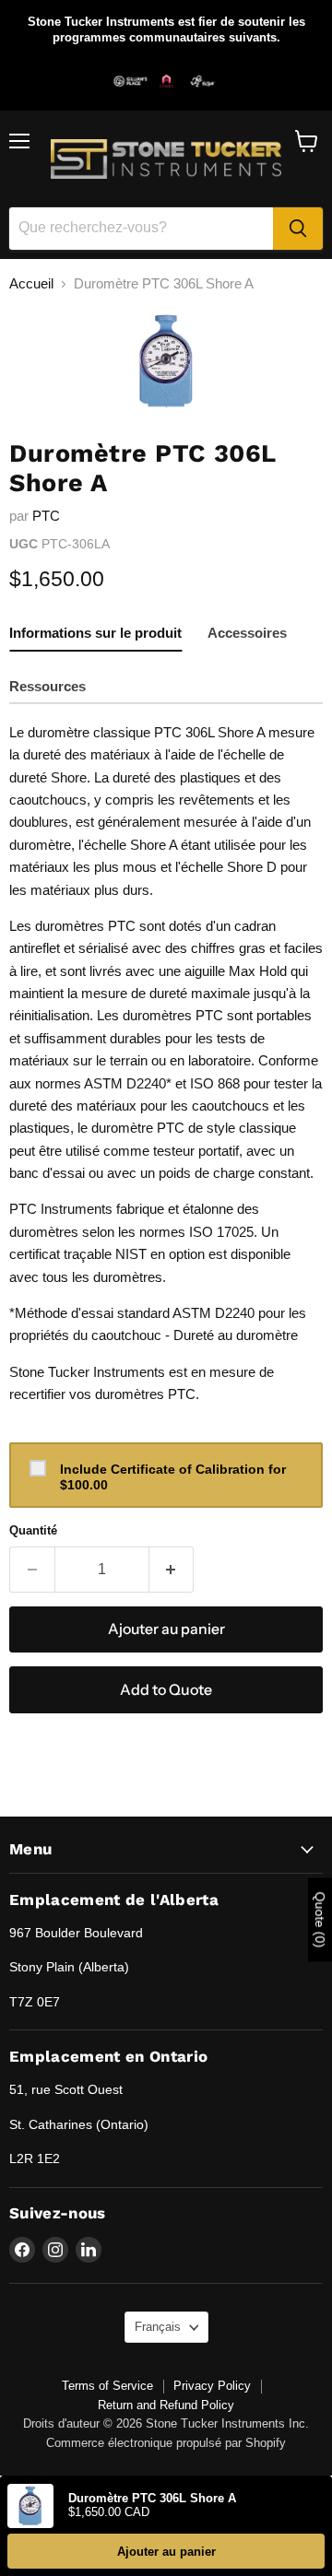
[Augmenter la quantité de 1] (172, 1570)
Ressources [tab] (47, 686)
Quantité (33, 1530)
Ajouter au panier (166, 2552)
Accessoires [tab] (247, 633)
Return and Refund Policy (166, 2405)
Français (158, 2327)
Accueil (31, 283)
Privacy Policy (212, 2386)
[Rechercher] (298, 229)
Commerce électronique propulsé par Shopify (166, 2443)
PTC (46, 516)
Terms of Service (107, 2386)
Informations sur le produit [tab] (95, 633)
